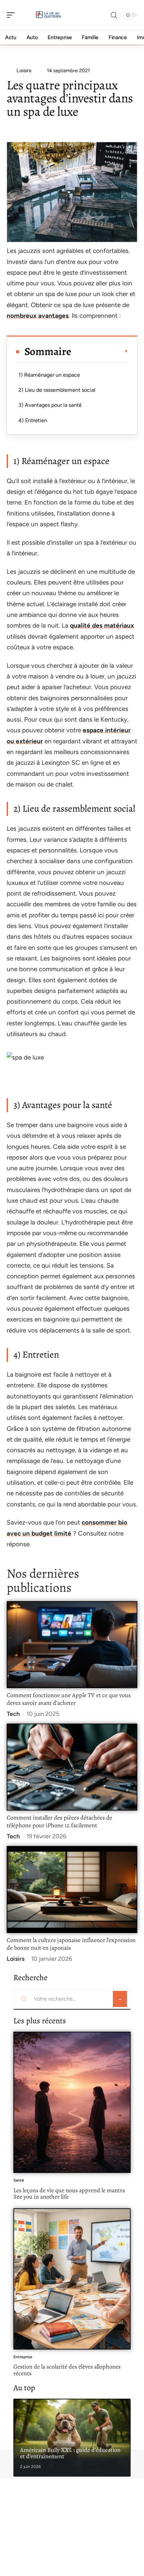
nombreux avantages (38, 316)
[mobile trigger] (12, 15)
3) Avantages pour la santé (50, 405)
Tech (13, 1714)
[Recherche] (114, 15)
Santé (19, 2180)
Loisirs (16, 1959)
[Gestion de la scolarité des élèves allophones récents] (72, 2279)
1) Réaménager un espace (49, 375)
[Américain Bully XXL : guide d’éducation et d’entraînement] (72, 2438)
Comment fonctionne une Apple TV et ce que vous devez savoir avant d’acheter (69, 1699)
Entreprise (23, 2357)
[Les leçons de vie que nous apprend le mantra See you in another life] (72, 2102)
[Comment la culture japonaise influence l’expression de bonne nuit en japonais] (72, 1889)
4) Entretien (33, 420)
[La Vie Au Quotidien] (48, 15)
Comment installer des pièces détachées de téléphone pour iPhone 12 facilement (59, 1822)
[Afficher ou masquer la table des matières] (100, 351)
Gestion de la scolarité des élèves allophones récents (67, 2370)
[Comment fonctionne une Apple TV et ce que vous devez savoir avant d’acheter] (72, 1644)
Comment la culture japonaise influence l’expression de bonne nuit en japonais (71, 1944)
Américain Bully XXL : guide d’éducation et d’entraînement (70, 2453)
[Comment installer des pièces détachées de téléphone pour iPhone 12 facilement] (72, 1767)
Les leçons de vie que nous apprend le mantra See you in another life (69, 2194)
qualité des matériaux (102, 625)
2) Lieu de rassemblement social (57, 390)
